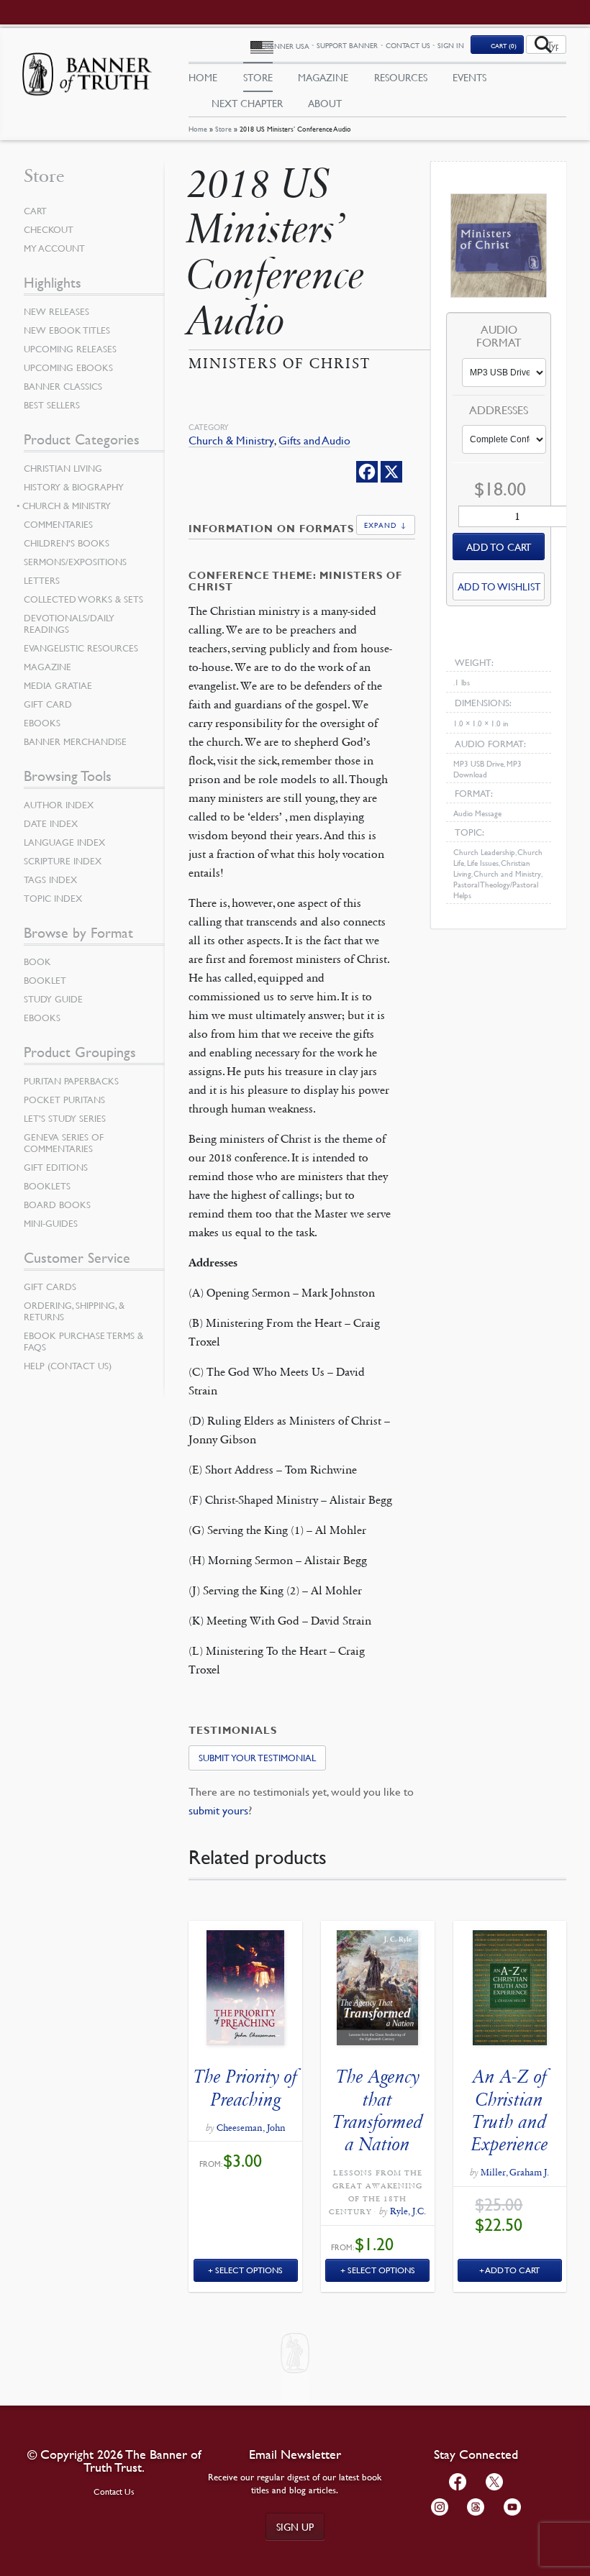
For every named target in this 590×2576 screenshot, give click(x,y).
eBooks (42, 723)
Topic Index (53, 898)
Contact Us (408, 45)
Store (223, 128)
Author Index (59, 805)
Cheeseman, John (251, 2128)
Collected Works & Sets (83, 599)
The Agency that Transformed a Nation (378, 2110)
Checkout (49, 229)
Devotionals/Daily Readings (69, 624)
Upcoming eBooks (68, 367)
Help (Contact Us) (68, 1366)
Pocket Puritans (64, 1100)
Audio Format (499, 336)
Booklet (45, 980)
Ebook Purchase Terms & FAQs (83, 1341)
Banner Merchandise (75, 741)
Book (37, 962)
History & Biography (74, 487)
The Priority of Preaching (245, 2088)
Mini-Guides (51, 1223)
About (325, 103)
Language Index (64, 842)
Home (198, 128)
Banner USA (287, 46)
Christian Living (63, 468)
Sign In (451, 45)
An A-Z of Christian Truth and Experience (510, 2110)
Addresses (499, 411)
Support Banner (347, 45)
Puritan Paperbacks (71, 1081)
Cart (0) (504, 45)
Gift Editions (56, 1167)
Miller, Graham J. (515, 2173)
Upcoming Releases (70, 349)
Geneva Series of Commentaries (64, 1143)
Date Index (51, 823)
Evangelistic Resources (81, 648)
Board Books (57, 1205)
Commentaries (58, 524)
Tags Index (50, 880)
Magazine (323, 77)
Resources (401, 77)
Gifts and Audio (314, 440)
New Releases (56, 311)
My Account (54, 248)
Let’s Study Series (65, 1118)
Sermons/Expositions (75, 562)
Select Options (249, 2270)
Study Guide (53, 999)
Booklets (47, 1186)
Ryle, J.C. (408, 2211)
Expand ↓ (386, 525)
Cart (35, 211)
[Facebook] (367, 472)
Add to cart (499, 547)
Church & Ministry (231, 440)
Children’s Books (67, 543)
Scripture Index (63, 861)
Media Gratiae (58, 685)
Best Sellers (52, 405)
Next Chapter (247, 103)
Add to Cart (513, 2270)
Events (469, 77)
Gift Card (48, 704)
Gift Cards (50, 1287)
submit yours (218, 1810)
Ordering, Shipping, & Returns (74, 1311)
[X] (391, 472)
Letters (42, 580)
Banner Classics (63, 386)
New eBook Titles (67, 330)
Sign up (295, 2526)
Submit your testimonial (257, 1758)
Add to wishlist (499, 586)
